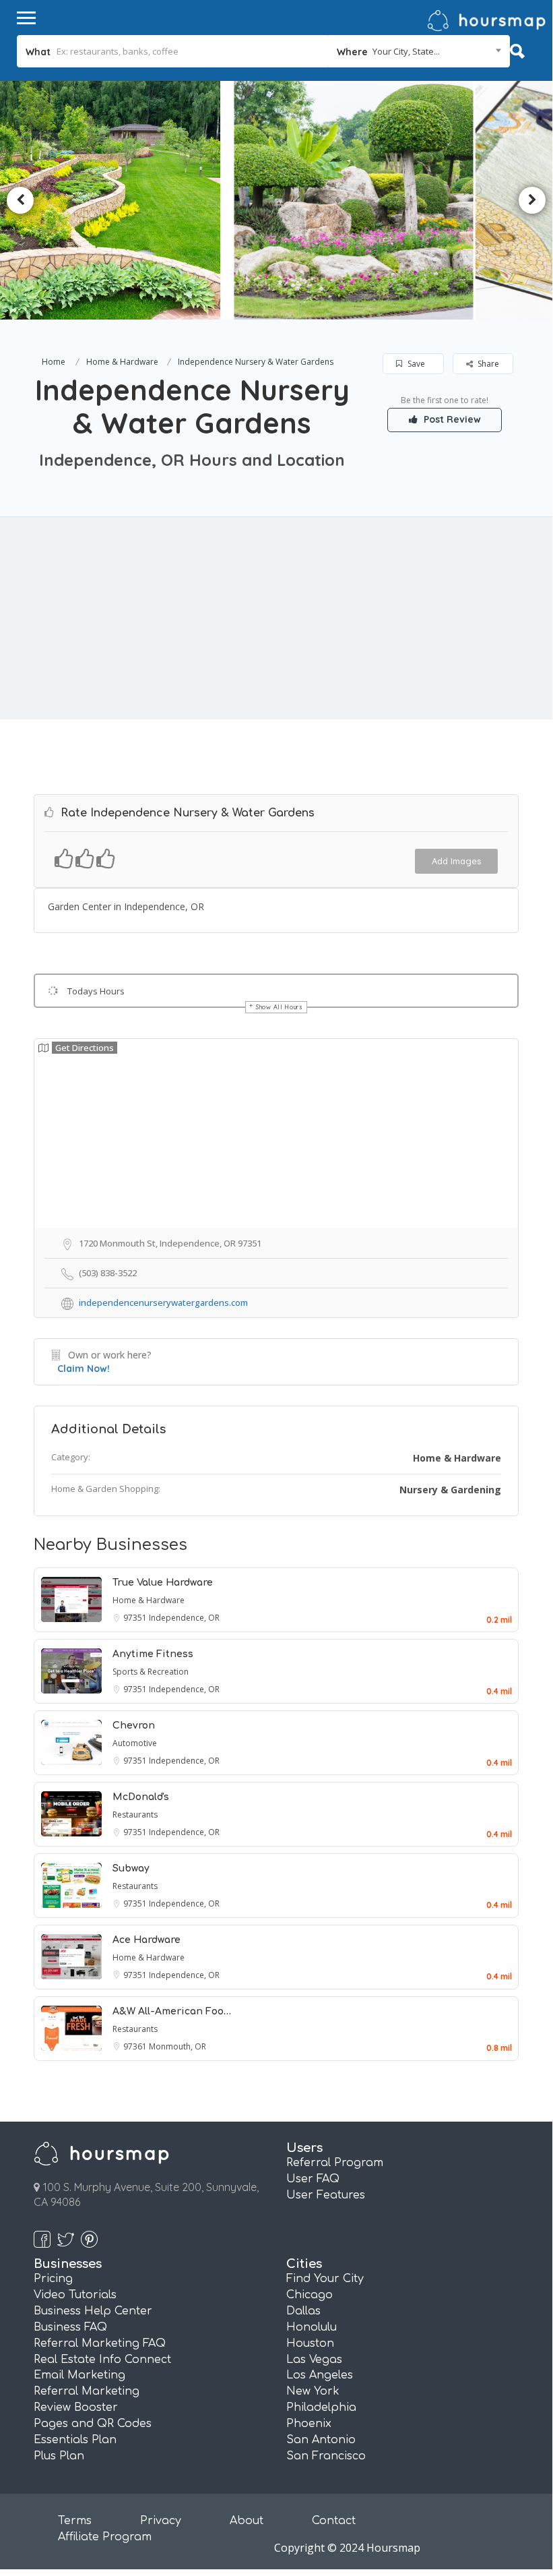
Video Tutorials (75, 2295)
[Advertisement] (276, 618)
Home (54, 362)
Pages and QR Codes (93, 2424)
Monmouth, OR (177, 2046)
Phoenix (309, 2424)
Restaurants (135, 1815)
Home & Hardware (122, 362)
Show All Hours (280, 1007)
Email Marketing (79, 2375)
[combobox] (419, 51)
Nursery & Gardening (450, 1490)
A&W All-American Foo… (172, 2011)
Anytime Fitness (153, 1654)
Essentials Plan (75, 2440)
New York (313, 2391)
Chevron (134, 1726)
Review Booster (76, 2407)
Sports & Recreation (151, 1672)
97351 (136, 1618)
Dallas (303, 2311)
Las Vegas (314, 2360)
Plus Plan (59, 2456)
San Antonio (321, 2440)
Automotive (135, 1743)
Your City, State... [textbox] (406, 51)
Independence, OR (184, 1618)
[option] (150, 200)
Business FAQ (70, 2327)
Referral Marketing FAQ (100, 2343)
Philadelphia (321, 2407)
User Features (326, 2195)
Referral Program (335, 2163)
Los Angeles (320, 2375)
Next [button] (532, 200)
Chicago (310, 2295)
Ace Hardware (147, 1940)
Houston (310, 2343)
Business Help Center (93, 2311)
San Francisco (326, 2456)
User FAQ (313, 2179)
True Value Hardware (163, 1583)
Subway (131, 1868)
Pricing (53, 2279)
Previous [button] (20, 200)
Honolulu (312, 2327)
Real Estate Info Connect (102, 2360)
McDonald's (141, 1797)
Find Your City (325, 2279)
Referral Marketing (87, 2391)
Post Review (451, 419)
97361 (136, 2046)
